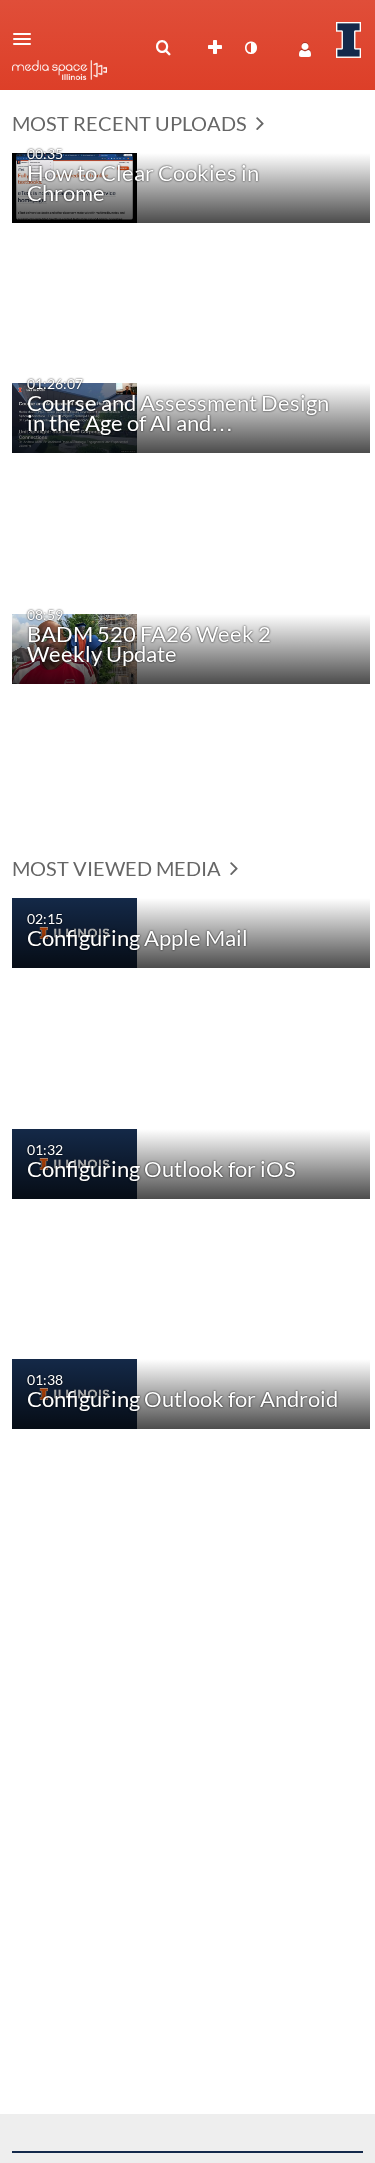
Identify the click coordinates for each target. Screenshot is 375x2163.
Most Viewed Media (118, 868)
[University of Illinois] (349, 40)
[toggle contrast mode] (250, 48)
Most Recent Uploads (131, 123)
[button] (28, 39)
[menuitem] (163, 48)
